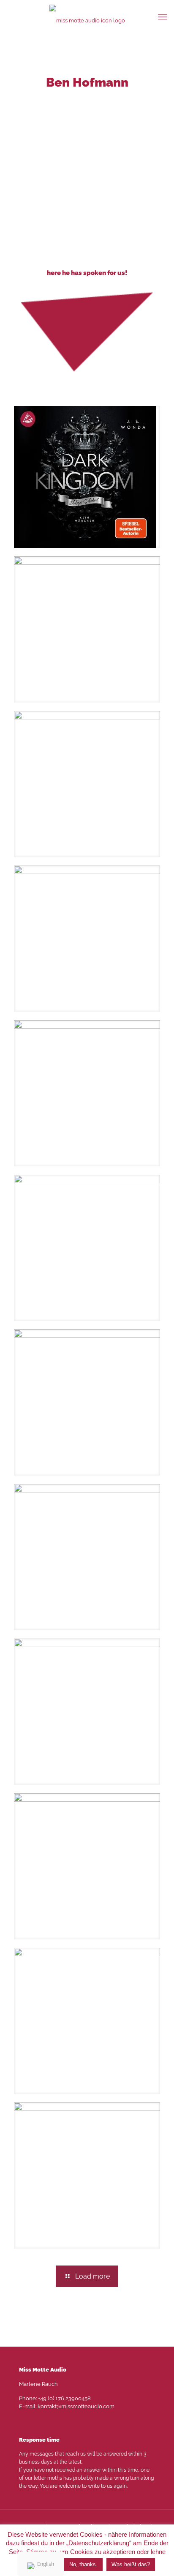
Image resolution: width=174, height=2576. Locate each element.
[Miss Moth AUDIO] (87, 20)
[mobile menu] (163, 17)
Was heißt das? (131, 2564)
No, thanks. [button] (83, 2564)
